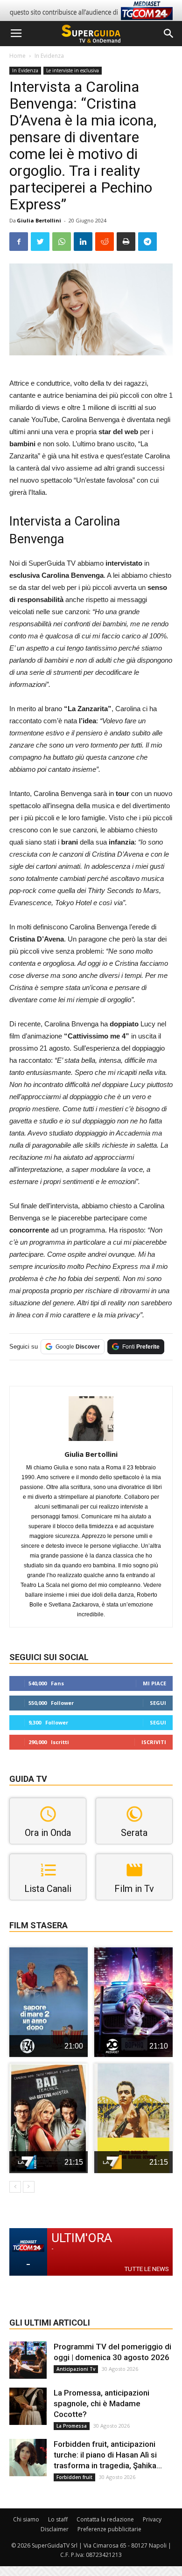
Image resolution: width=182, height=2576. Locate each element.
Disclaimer (55, 2529)
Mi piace (154, 1683)
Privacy (152, 2519)
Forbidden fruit (74, 2477)
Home (17, 56)
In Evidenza (49, 56)
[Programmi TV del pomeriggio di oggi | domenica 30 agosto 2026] (28, 2360)
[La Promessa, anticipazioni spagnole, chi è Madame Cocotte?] (28, 2406)
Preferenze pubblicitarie (109, 2529)
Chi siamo (26, 2519)
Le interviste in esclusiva (73, 70)
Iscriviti (154, 1742)
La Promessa (72, 2426)
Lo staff (58, 2519)
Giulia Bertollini (39, 220)
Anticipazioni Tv (76, 2369)
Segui (158, 1703)
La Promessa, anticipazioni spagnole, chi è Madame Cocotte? (101, 2403)
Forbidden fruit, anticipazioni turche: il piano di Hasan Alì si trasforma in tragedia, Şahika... (108, 2455)
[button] (169, 34)
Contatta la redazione (105, 2519)
